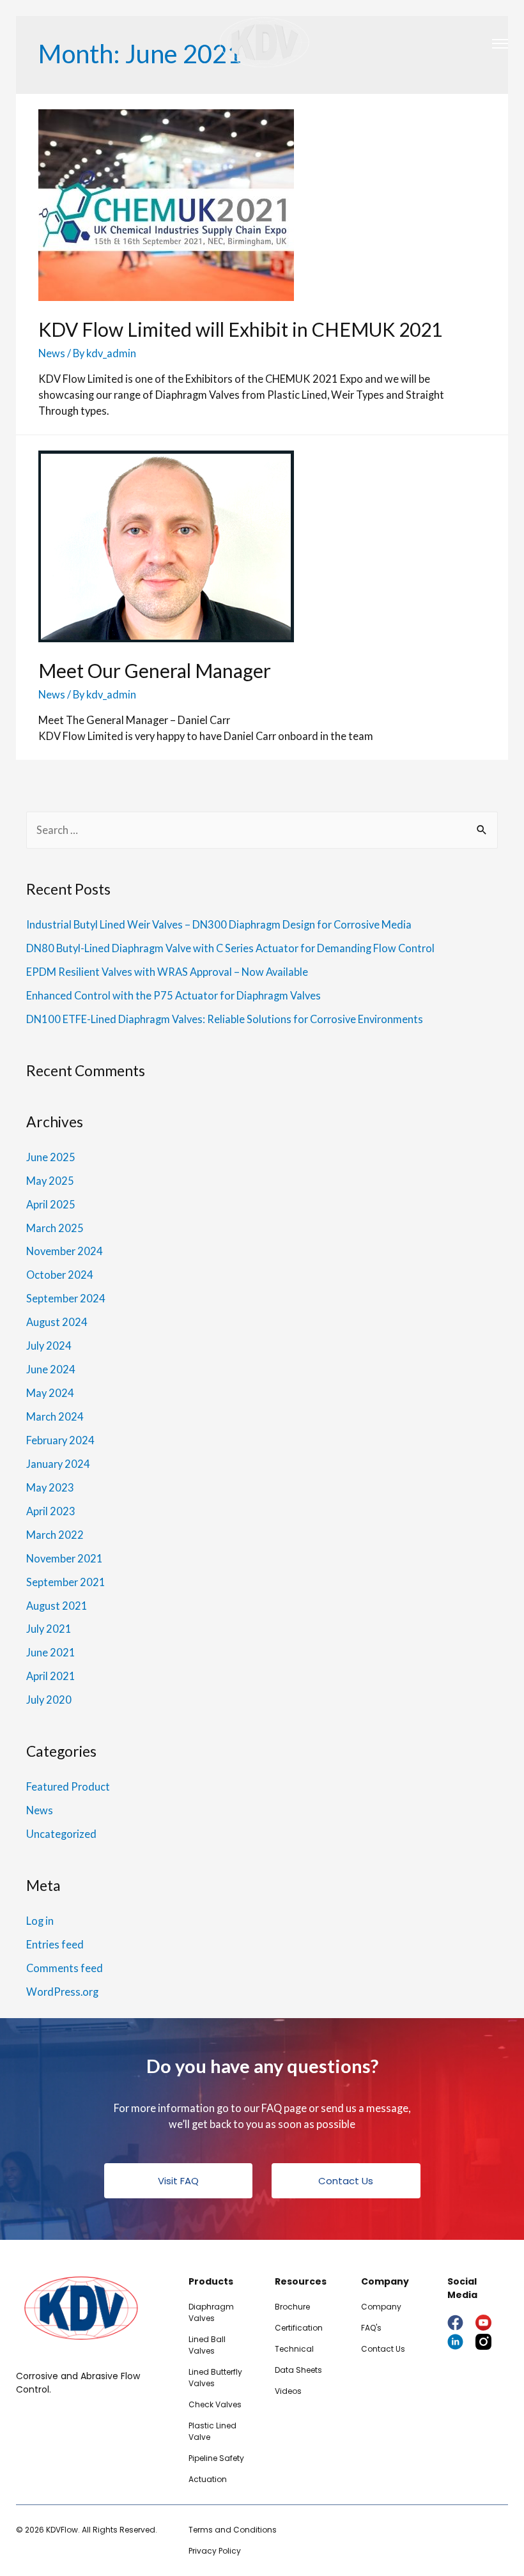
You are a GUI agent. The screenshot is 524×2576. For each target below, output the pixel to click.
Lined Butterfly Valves (215, 2378)
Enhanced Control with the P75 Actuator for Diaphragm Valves (173, 995)
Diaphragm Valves (211, 2312)
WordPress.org (62, 1992)
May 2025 (50, 1181)
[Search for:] (262, 830)
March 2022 (55, 1535)
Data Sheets (298, 2370)
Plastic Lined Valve (212, 2431)
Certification (299, 2328)
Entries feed (55, 1944)
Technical (294, 2349)
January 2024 (58, 1464)
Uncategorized (61, 1834)
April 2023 (51, 1511)
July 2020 (49, 1700)
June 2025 (51, 1157)
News (52, 353)
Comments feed (65, 1968)
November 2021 (65, 1558)
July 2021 (49, 1629)
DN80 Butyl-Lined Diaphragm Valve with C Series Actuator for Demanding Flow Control (230, 948)
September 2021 (66, 1582)
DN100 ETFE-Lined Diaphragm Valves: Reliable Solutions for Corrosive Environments (225, 1019)
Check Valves (215, 2404)
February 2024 (60, 1440)
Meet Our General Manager (155, 670)
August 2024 (57, 1322)
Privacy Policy (215, 2551)
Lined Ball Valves (207, 2345)
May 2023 (50, 1487)
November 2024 (65, 1251)
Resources (301, 2281)
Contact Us (383, 2349)
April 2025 (51, 1204)
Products (211, 2281)
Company (381, 2307)
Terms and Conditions (233, 2530)
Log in (40, 1921)
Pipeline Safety (216, 2458)
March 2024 (55, 1416)
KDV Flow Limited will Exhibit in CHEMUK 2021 (240, 329)
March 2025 (55, 1228)
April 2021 (51, 1676)
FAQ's (371, 2328)
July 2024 (49, 1346)
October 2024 (60, 1275)
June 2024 (51, 1369)
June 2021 (51, 1652)
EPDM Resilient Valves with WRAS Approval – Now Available (167, 972)
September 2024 (66, 1298)
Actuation (208, 2479)
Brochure (292, 2307)
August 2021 (57, 1606)
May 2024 (50, 1393)
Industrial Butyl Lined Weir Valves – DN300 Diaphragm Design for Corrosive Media (219, 924)
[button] (179, 2181)
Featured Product (68, 1786)
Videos (288, 2391)
